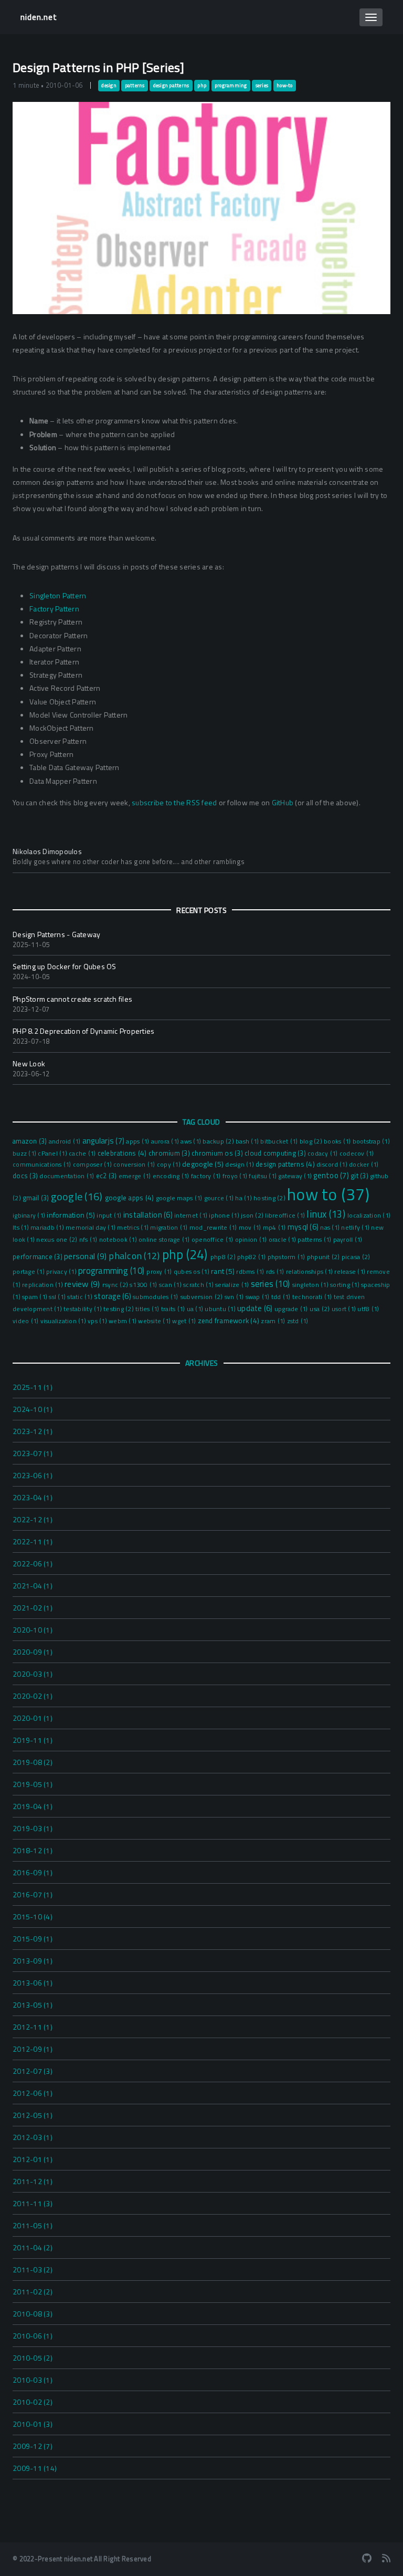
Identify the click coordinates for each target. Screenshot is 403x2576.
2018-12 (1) (33, 1850)
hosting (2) (270, 1198)
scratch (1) (199, 1285)
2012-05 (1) (33, 2115)
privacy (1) (62, 1272)
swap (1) (258, 1297)
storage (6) (113, 1296)
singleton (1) (311, 1285)
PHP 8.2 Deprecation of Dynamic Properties (83, 1031)
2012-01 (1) (33, 2159)
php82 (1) (252, 1257)
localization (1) (369, 1216)
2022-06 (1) (33, 1564)
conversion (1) (135, 1165)
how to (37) (328, 1194)
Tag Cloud (201, 1122)
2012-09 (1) (33, 2049)
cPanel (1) (53, 1154)
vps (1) (98, 1321)
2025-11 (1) (33, 1387)
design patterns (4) (286, 1164)
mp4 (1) (275, 1228)
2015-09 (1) (33, 1939)
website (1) (155, 1321)
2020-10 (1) (33, 1630)
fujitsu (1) (263, 1176)
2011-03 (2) (33, 2269)
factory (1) (207, 1176)
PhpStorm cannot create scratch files (72, 999)
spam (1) (35, 1297)
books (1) (338, 1141)
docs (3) (26, 1176)
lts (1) (22, 1228)
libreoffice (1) (286, 1216)
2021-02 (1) (33, 1608)
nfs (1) (89, 1240)
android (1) (66, 1141)
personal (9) (86, 1256)
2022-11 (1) (33, 1541)
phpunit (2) (324, 1257)
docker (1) (364, 1165)
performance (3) (38, 1256)
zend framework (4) (230, 1321)
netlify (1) (356, 1228)
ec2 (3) (107, 1176)
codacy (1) (324, 1154)
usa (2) (321, 1309)
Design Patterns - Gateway (56, 934)
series (262, 86)
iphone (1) (225, 1216)
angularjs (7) (104, 1141)
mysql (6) (304, 1227)
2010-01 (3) (33, 2424)
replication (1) (43, 1285)
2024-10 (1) (33, 1409)
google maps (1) (180, 1198)
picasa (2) (356, 1257)
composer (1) (93, 1165)
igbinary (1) (30, 1216)
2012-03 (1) (33, 2137)
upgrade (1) (292, 1309)
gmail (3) (37, 1198)
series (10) (272, 1284)
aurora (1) (166, 1141)
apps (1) (138, 1141)
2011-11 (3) (33, 2203)
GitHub (283, 802)
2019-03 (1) (33, 1828)
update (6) (256, 1308)
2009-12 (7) (33, 2446)
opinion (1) (252, 1240)
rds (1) (276, 1272)
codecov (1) (357, 1154)
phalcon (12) (135, 1256)
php (202, 86)
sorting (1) (346, 1285)
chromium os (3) (218, 1153)
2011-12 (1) (33, 2181)
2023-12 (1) (33, 1431)
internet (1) (192, 1216)
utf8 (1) (368, 1309)
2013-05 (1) (33, 2005)
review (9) (83, 1284)
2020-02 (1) (33, 1696)
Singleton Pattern (58, 595)
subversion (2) (202, 1297)
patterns (135, 86)
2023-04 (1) (33, 1497)
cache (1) (83, 1154)
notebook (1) (119, 1240)
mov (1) (251, 1228)
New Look (29, 1063)
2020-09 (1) (33, 1652)
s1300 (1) (144, 1285)
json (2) (253, 1215)
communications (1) (43, 1165)
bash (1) (248, 1141)
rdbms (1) (251, 1272)
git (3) (360, 1176)
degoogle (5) (204, 1164)
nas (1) (331, 1228)
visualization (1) (64, 1321)
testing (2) (119, 1309)
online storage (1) (165, 1240)
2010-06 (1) (33, 2336)
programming (231, 86)
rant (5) (224, 1271)
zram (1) (274, 1321)
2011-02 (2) (33, 2292)
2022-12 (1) (33, 1519)
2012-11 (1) (33, 2027)
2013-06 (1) (33, 1983)
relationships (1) (310, 1272)
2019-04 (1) (33, 1806)
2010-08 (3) (33, 2314)
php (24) (186, 1254)
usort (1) (345, 1309)
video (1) (26, 1321)
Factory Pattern (54, 609)
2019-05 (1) (33, 1784)
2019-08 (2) (33, 1762)
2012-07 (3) (33, 2071)
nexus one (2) (58, 1239)
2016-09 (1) (33, 1872)
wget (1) (185, 1321)
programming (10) (112, 1271)
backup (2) (219, 1141)
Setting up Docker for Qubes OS (65, 966)
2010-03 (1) (33, 2380)
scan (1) (171, 1285)
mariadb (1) (48, 1228)
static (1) (81, 1297)
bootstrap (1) (371, 1141)
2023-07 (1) (33, 1453)
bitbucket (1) (280, 1141)
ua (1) (196, 1309)
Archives (202, 1363)
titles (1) (148, 1309)
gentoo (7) (332, 1175)
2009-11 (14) (35, 2468)
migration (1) (170, 1228)
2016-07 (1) (33, 1894)
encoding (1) (172, 1176)
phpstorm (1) (287, 1257)
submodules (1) (156, 1297)
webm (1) (123, 1321)
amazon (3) (31, 1141)
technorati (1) (313, 1297)
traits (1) (174, 1309)
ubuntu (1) (221, 1309)
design (109, 86)
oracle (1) (283, 1240)
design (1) (240, 1165)
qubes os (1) (192, 1272)
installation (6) (149, 1215)
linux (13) (327, 1214)
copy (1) (169, 1165)
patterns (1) (315, 1240)
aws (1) (192, 1141)
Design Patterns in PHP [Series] (98, 67)
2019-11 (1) (33, 1740)
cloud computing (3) (276, 1153)
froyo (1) (236, 1176)
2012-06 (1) (33, 2093)
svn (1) (235, 1297)
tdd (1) (282, 1297)
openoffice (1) (213, 1240)
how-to (285, 86)
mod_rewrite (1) (214, 1228)
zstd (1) (298, 1321)
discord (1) (333, 1165)
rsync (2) (116, 1285)
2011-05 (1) (33, 2225)
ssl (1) (58, 1297)
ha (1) (244, 1198)
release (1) (351, 1272)
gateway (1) (296, 1176)
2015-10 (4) (33, 1917)
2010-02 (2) (33, 2402)
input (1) (110, 1216)
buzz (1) (25, 1154)
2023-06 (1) (33, 1475)
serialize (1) (233, 1285)
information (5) (72, 1215)
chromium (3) (170, 1153)
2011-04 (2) (33, 2247)
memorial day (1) (91, 1228)
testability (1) (83, 1309)
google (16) (78, 1196)
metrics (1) (134, 1228)
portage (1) (29, 1272)
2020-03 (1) (33, 1674)
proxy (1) (160, 1272)
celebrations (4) (123, 1153)
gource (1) (220, 1198)
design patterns (171, 86)
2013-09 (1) (33, 1961)
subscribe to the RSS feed (174, 802)
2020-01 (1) (33, 1718)
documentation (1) (68, 1176)
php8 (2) (224, 1257)
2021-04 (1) (33, 1586)
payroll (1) (348, 1240)
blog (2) (312, 1141)
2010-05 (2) (33, 2358)
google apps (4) (130, 1198)
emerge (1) (136, 1176)
